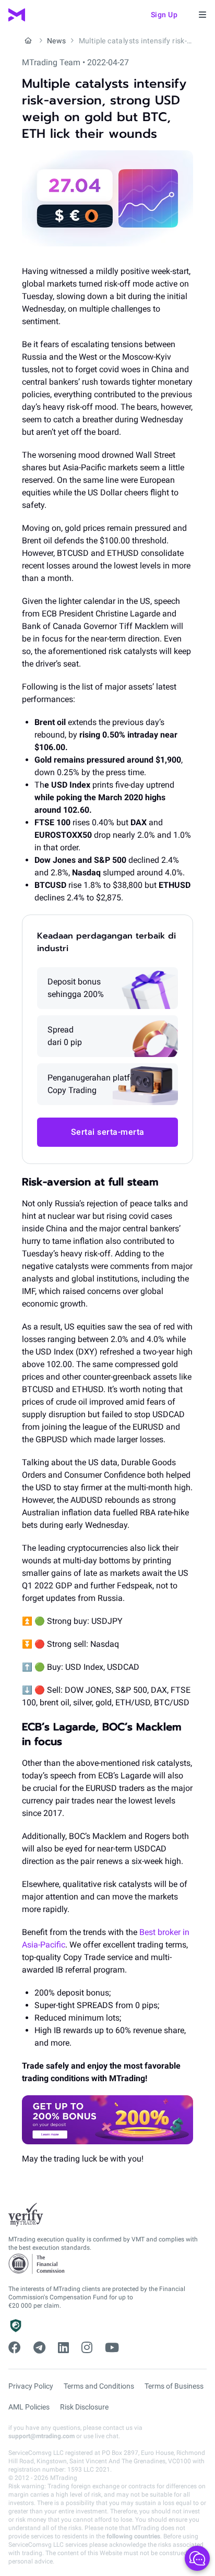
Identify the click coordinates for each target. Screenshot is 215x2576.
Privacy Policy (31, 2386)
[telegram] (39, 2348)
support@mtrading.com (41, 2436)
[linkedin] (63, 2348)
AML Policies (29, 2407)
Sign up (164, 15)
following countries (133, 2536)
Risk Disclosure (84, 2407)
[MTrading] (17, 15)
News (57, 41)
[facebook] (15, 2348)
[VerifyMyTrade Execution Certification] (26, 2215)
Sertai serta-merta (108, 1132)
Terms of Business (174, 2386)
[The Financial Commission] (37, 2264)
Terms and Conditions (99, 2386)
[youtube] (112, 2348)
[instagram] (87, 2348)
